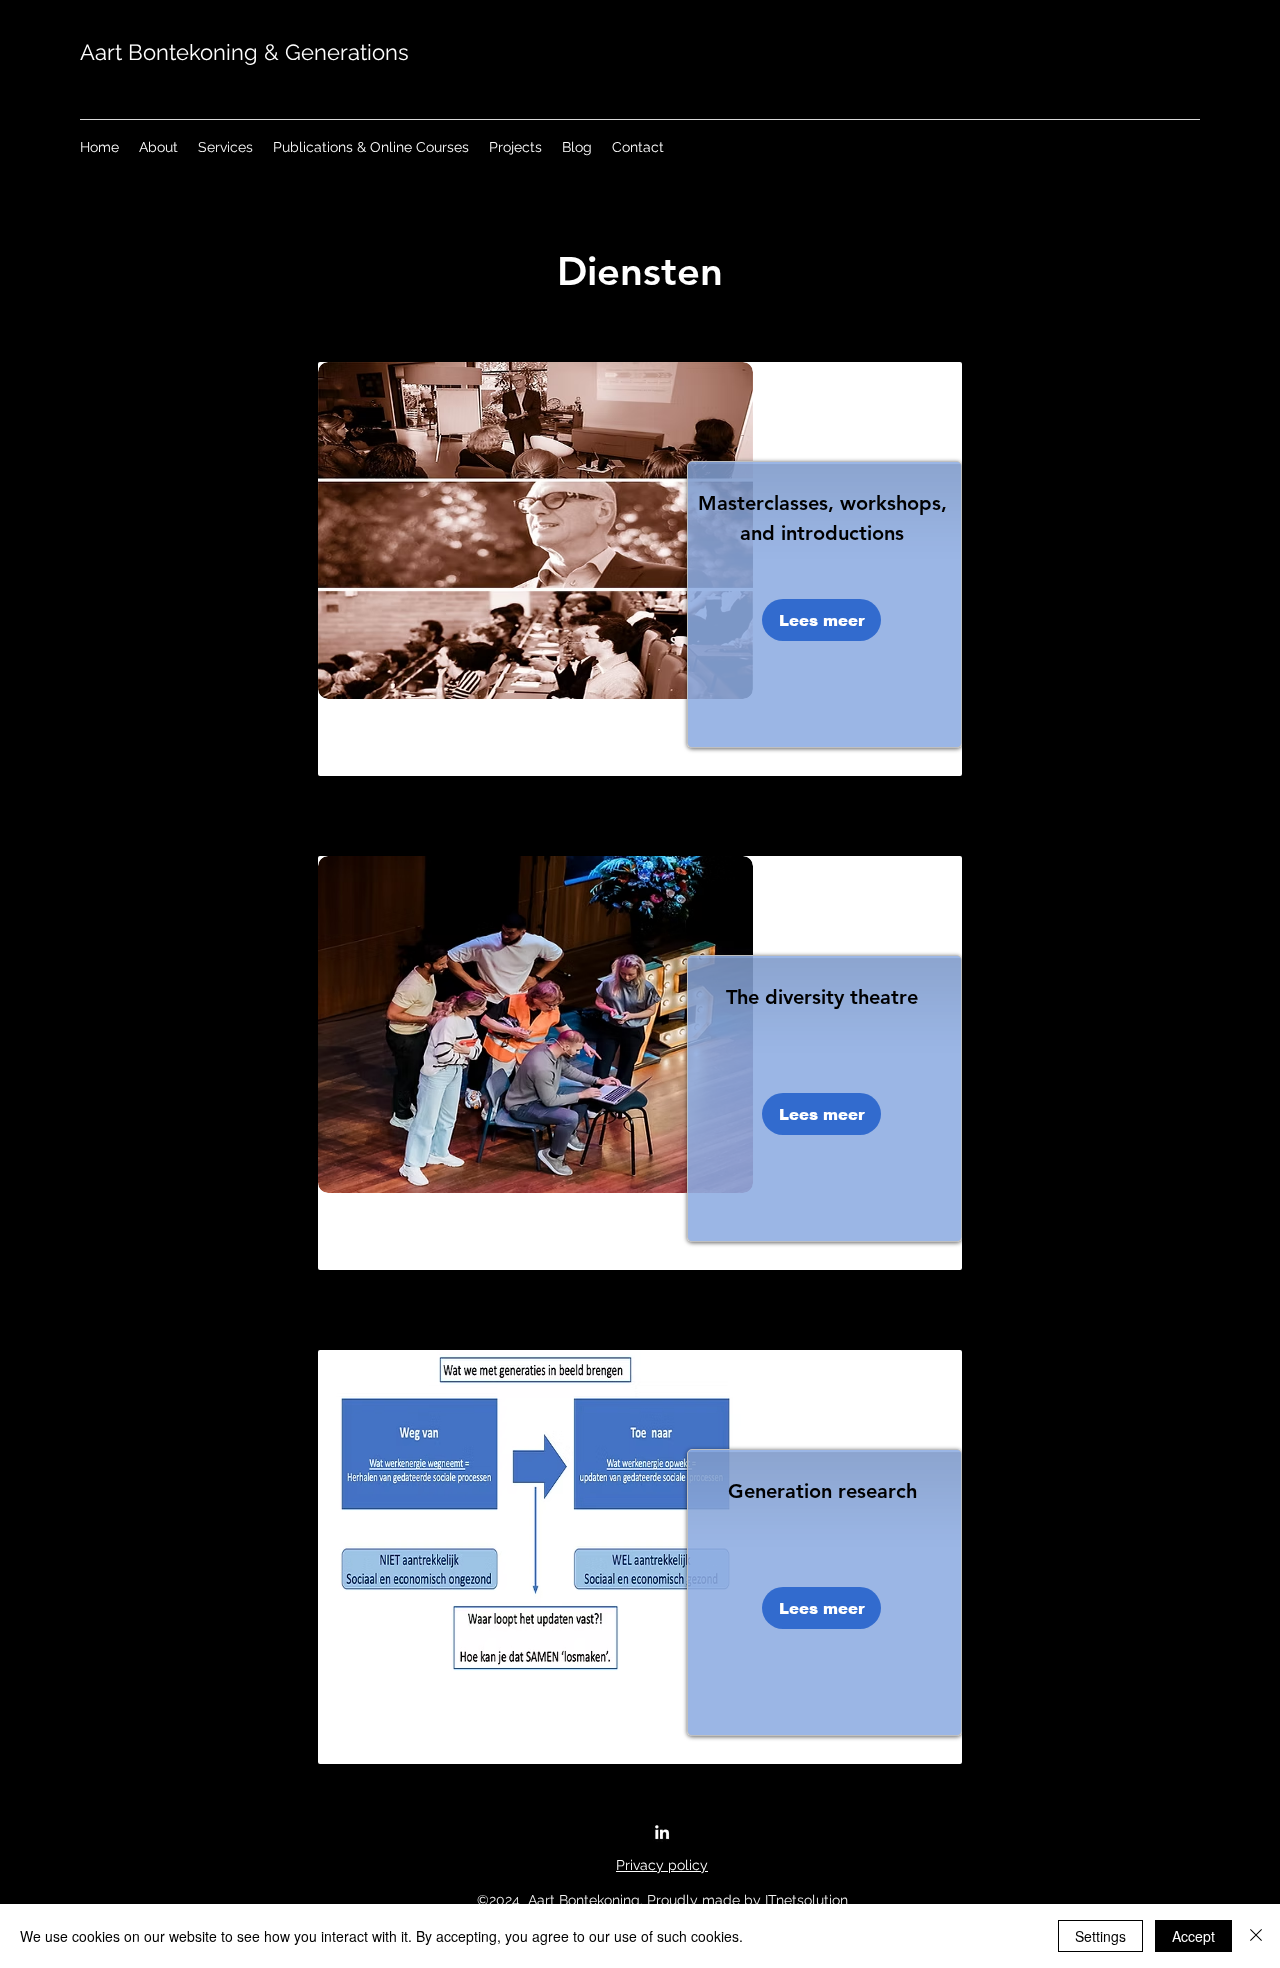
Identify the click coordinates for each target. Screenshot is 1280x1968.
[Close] (1256, 1936)
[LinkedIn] (662, 1832)
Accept (1193, 1936)
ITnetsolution (806, 1900)
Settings (1100, 1936)
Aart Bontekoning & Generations (244, 52)
